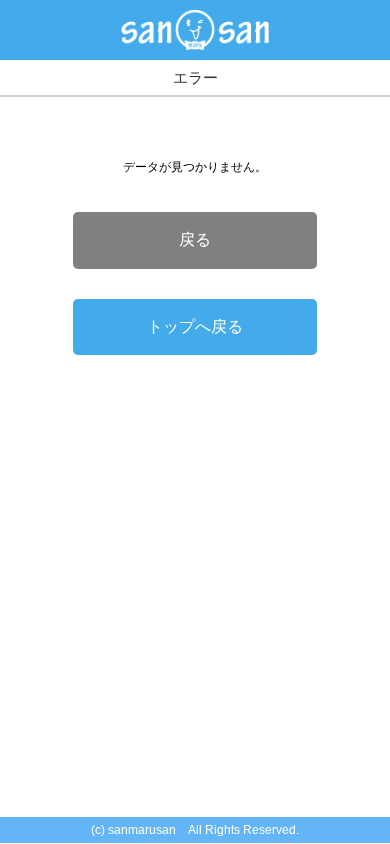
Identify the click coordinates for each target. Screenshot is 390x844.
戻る (195, 239)
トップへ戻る (195, 326)
